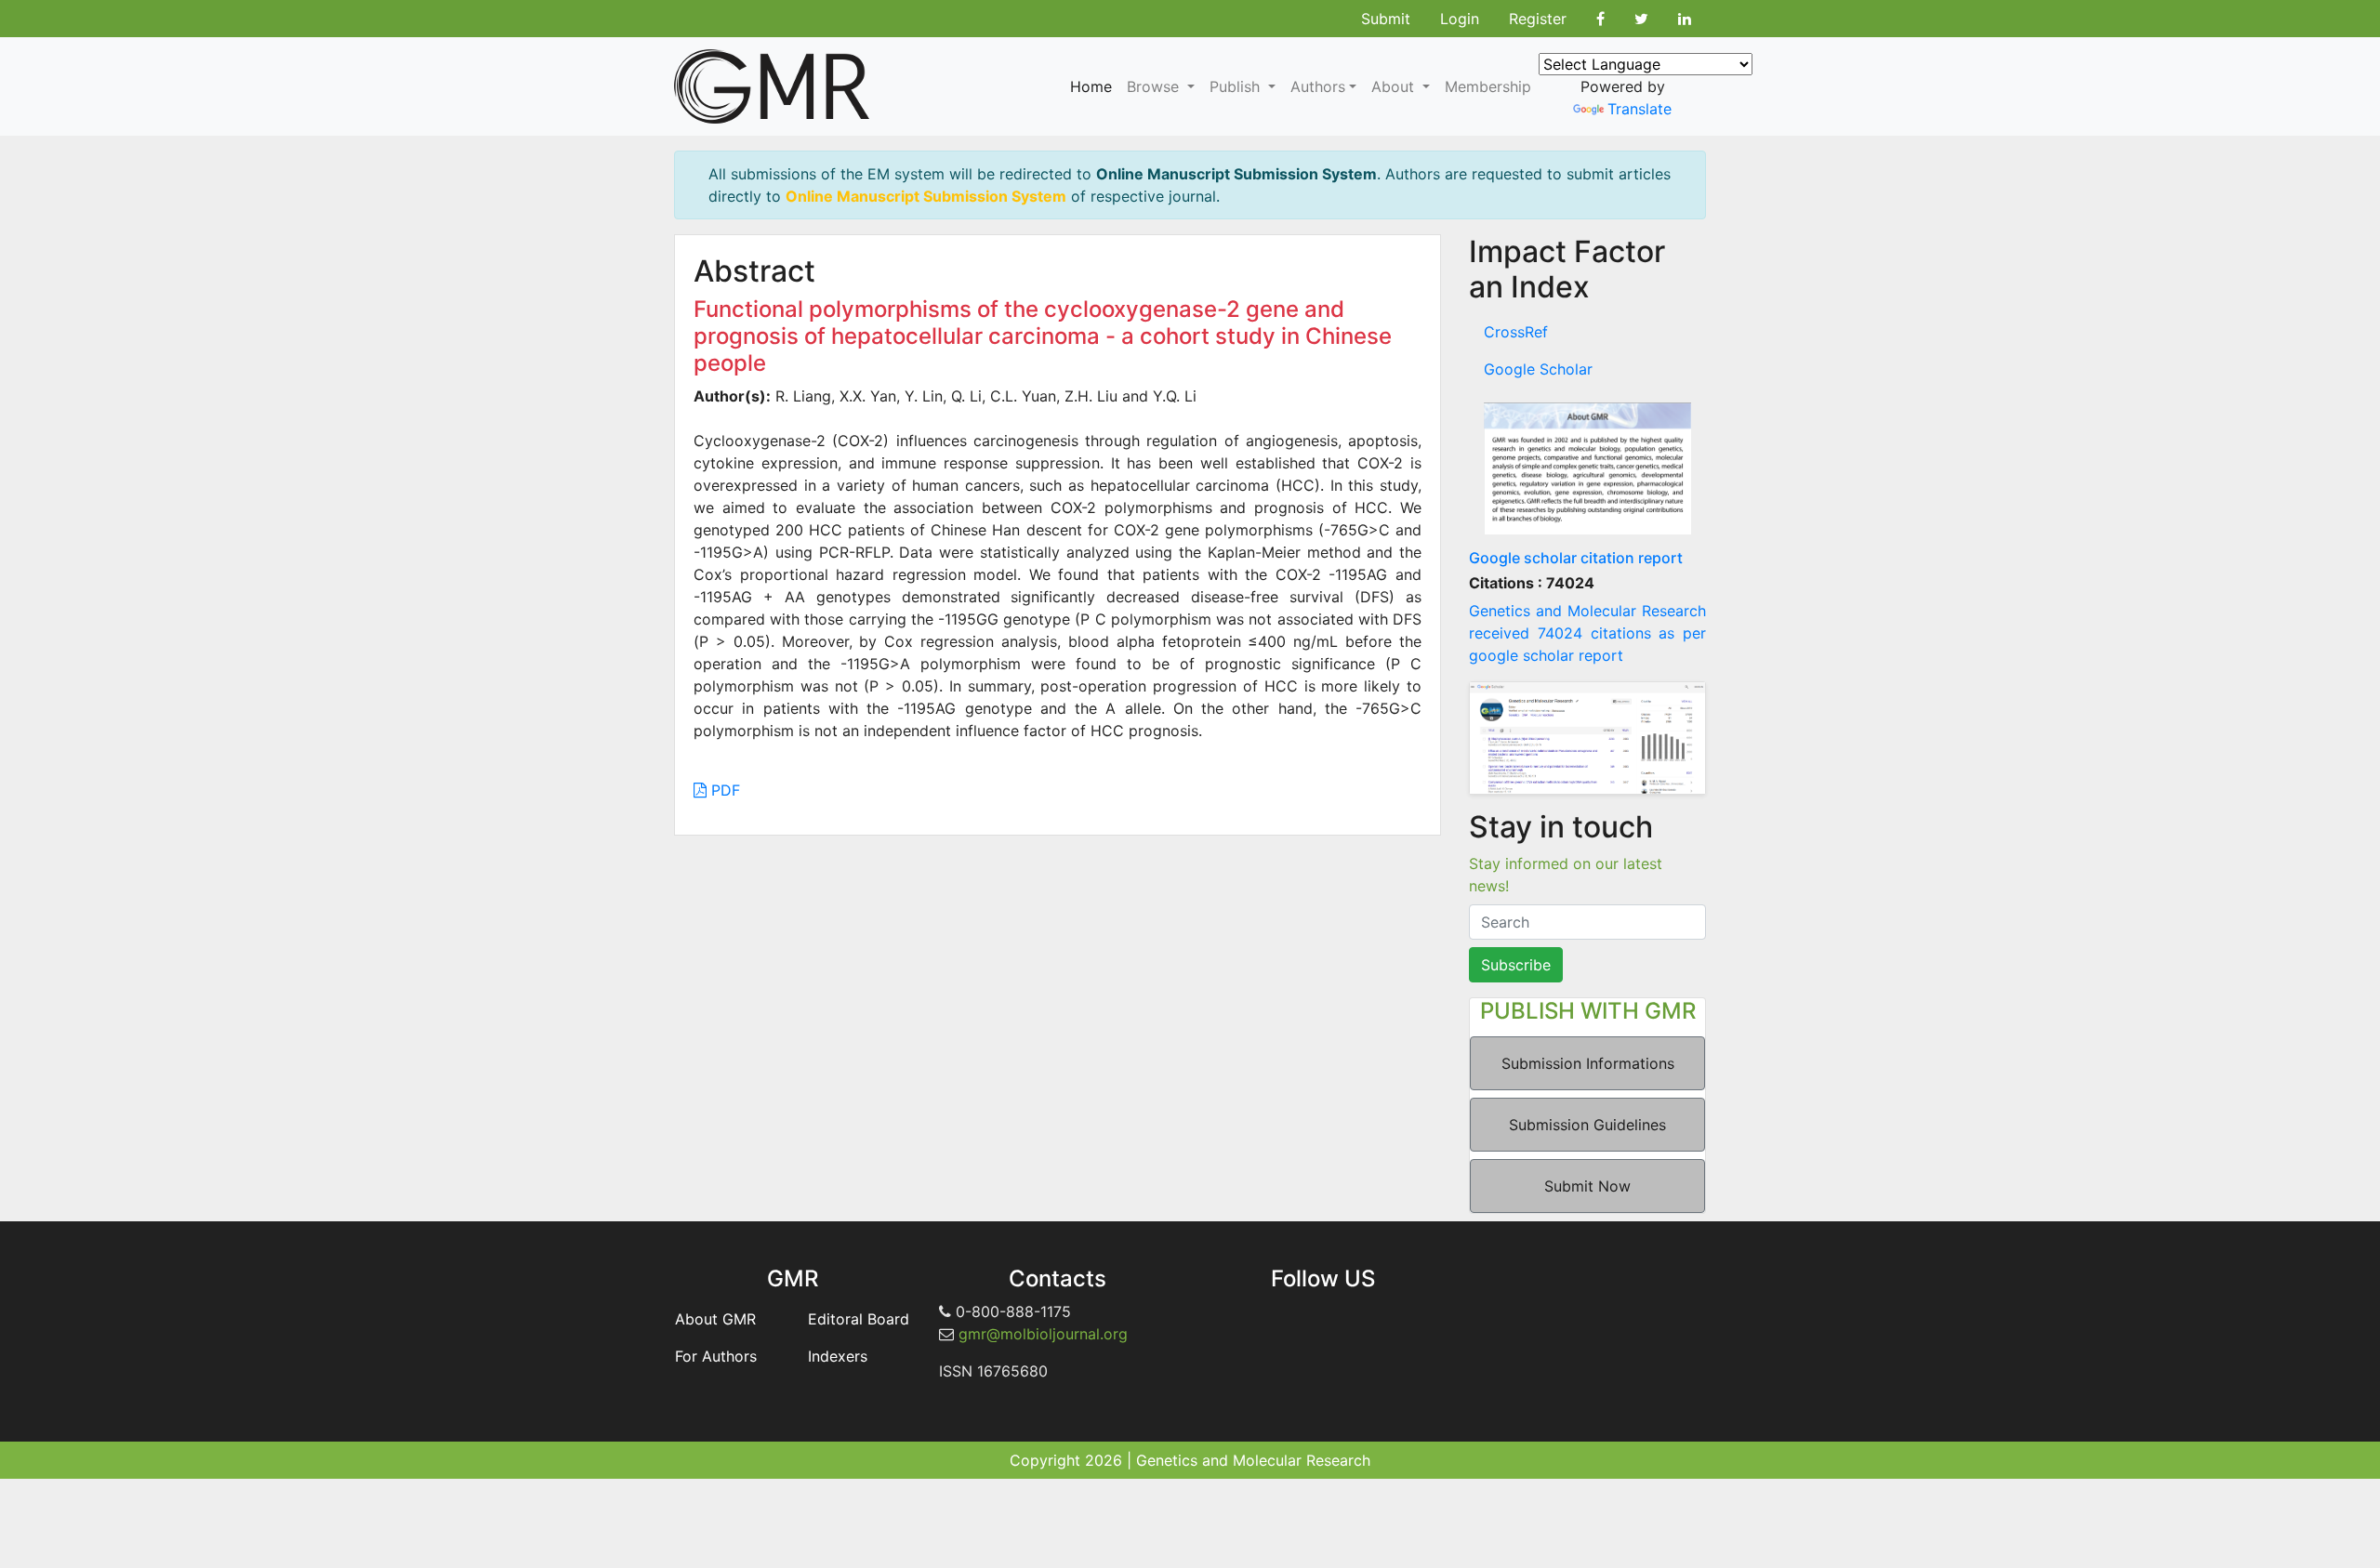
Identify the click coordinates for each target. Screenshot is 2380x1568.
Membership (1488, 86)
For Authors (716, 1356)
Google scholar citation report (1576, 558)
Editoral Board (859, 1319)
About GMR (715, 1319)
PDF (723, 790)
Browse (1155, 86)
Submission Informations (1588, 1063)
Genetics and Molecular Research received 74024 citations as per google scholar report (1587, 633)
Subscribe (1516, 965)
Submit (1386, 19)
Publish (1237, 86)
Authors (1318, 86)
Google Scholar (1538, 369)
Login (1460, 19)
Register (1538, 19)
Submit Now (1587, 1186)
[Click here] (1587, 468)
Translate (1640, 109)
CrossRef (1516, 332)
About (1395, 86)
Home (1091, 86)
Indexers (838, 1356)
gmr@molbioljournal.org (1043, 1334)
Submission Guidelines (1587, 1125)
